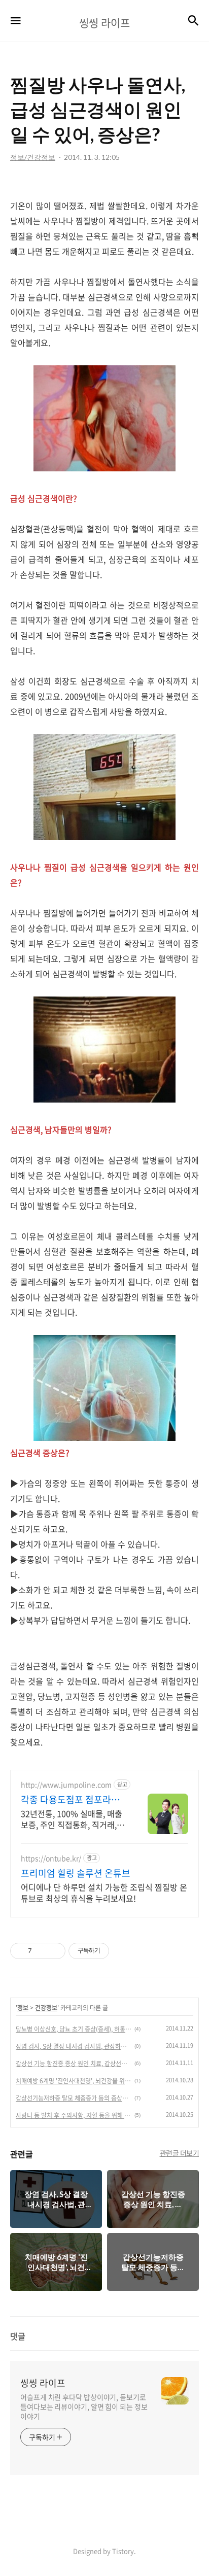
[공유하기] (41, 1951)
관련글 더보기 (180, 2153)
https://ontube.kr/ (51, 1858)
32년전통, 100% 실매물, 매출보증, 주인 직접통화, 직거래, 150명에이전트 (72, 1819)
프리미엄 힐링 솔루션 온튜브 (76, 1873)
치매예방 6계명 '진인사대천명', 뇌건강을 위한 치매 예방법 (74, 2081)
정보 (23, 2008)
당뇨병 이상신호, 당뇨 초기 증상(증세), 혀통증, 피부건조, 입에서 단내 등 (74, 2029)
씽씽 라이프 (43, 2383)
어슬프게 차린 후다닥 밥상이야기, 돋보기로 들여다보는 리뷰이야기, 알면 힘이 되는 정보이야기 (84, 2407)
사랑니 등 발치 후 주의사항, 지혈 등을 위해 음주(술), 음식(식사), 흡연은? (74, 2115)
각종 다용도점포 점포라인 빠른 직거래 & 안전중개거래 (70, 1800)
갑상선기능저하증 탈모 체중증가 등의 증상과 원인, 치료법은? (74, 2098)
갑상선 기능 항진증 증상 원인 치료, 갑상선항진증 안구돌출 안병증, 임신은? (74, 2064)
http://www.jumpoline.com (66, 1785)
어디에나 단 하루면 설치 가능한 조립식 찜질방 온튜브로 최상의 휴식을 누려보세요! (104, 1892)
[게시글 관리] (54, 1951)
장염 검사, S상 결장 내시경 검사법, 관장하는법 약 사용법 (74, 2046)
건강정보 (46, 2008)
